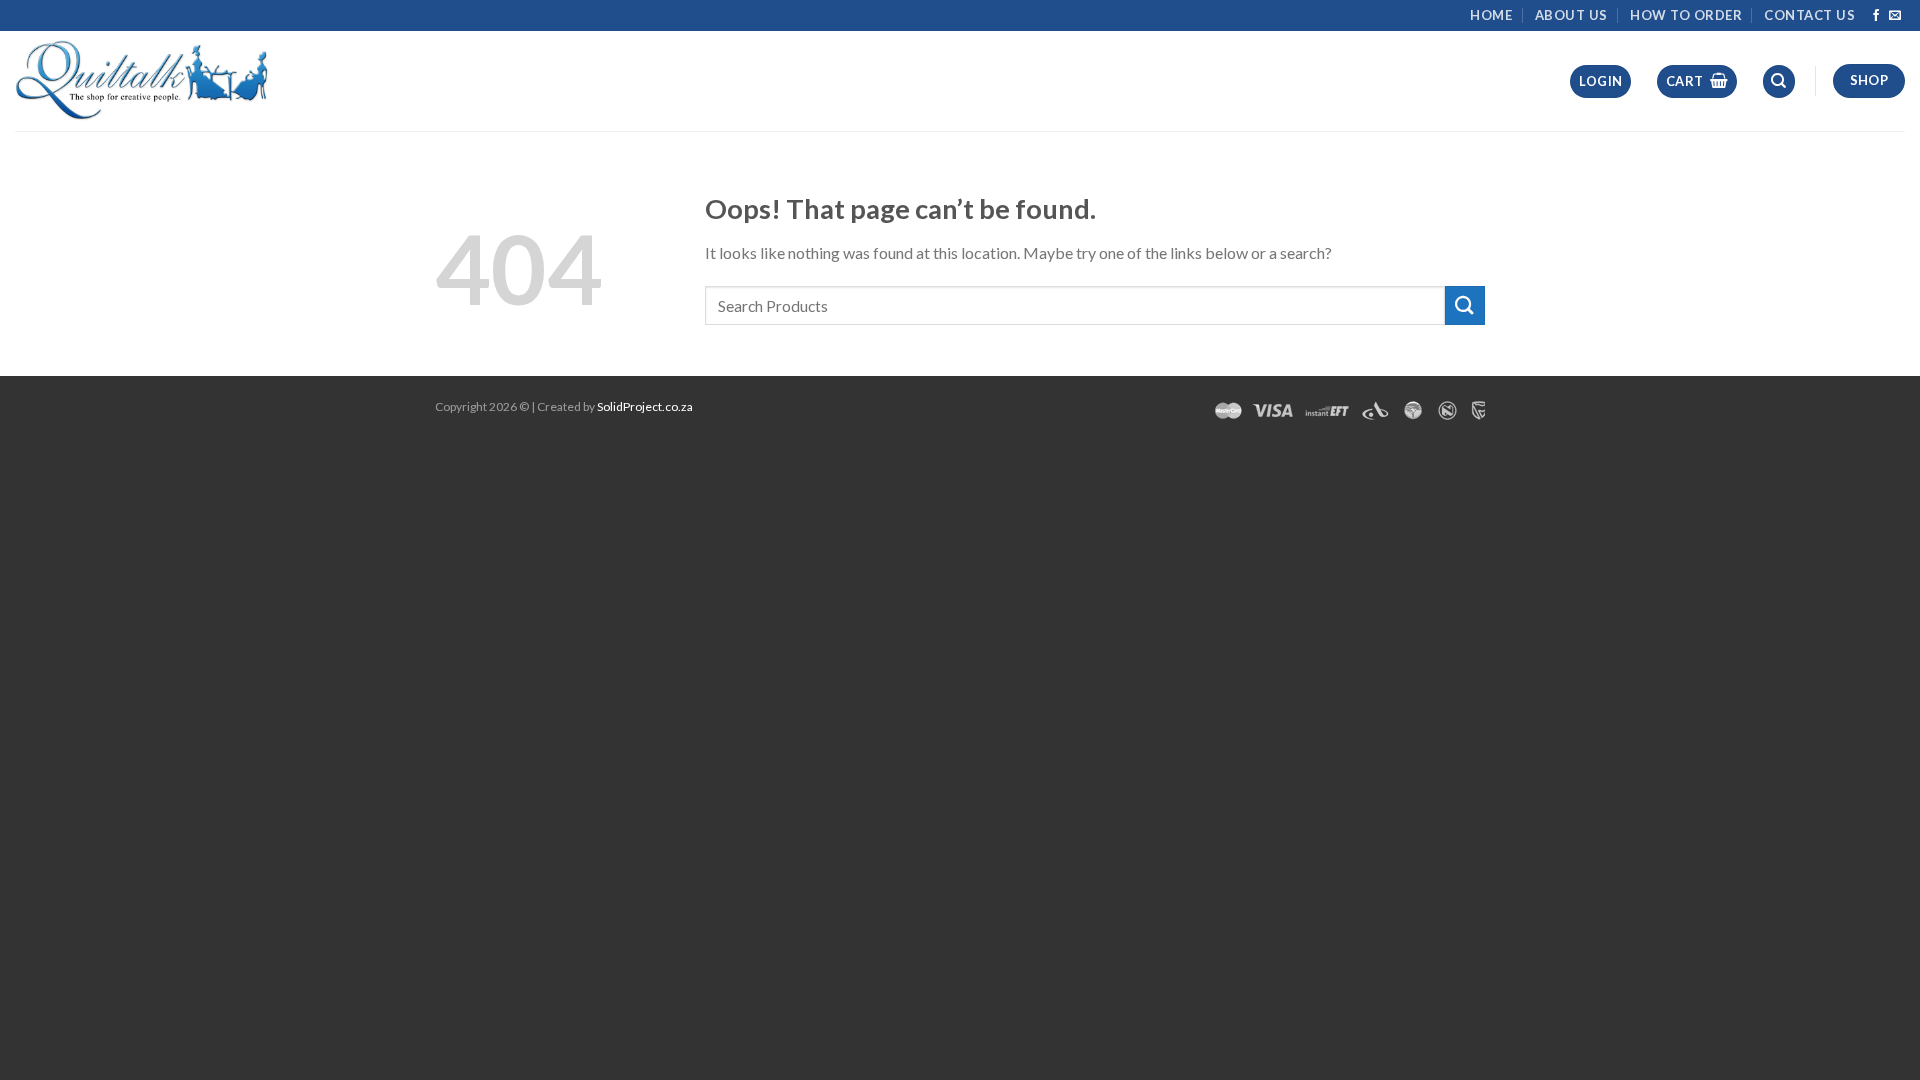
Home (1491, 15)
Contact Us (1809, 15)
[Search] (1779, 81)
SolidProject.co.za (645, 406)
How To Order (1686, 15)
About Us (1571, 15)
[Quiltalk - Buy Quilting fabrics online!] (142, 80)
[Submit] (1465, 305)
